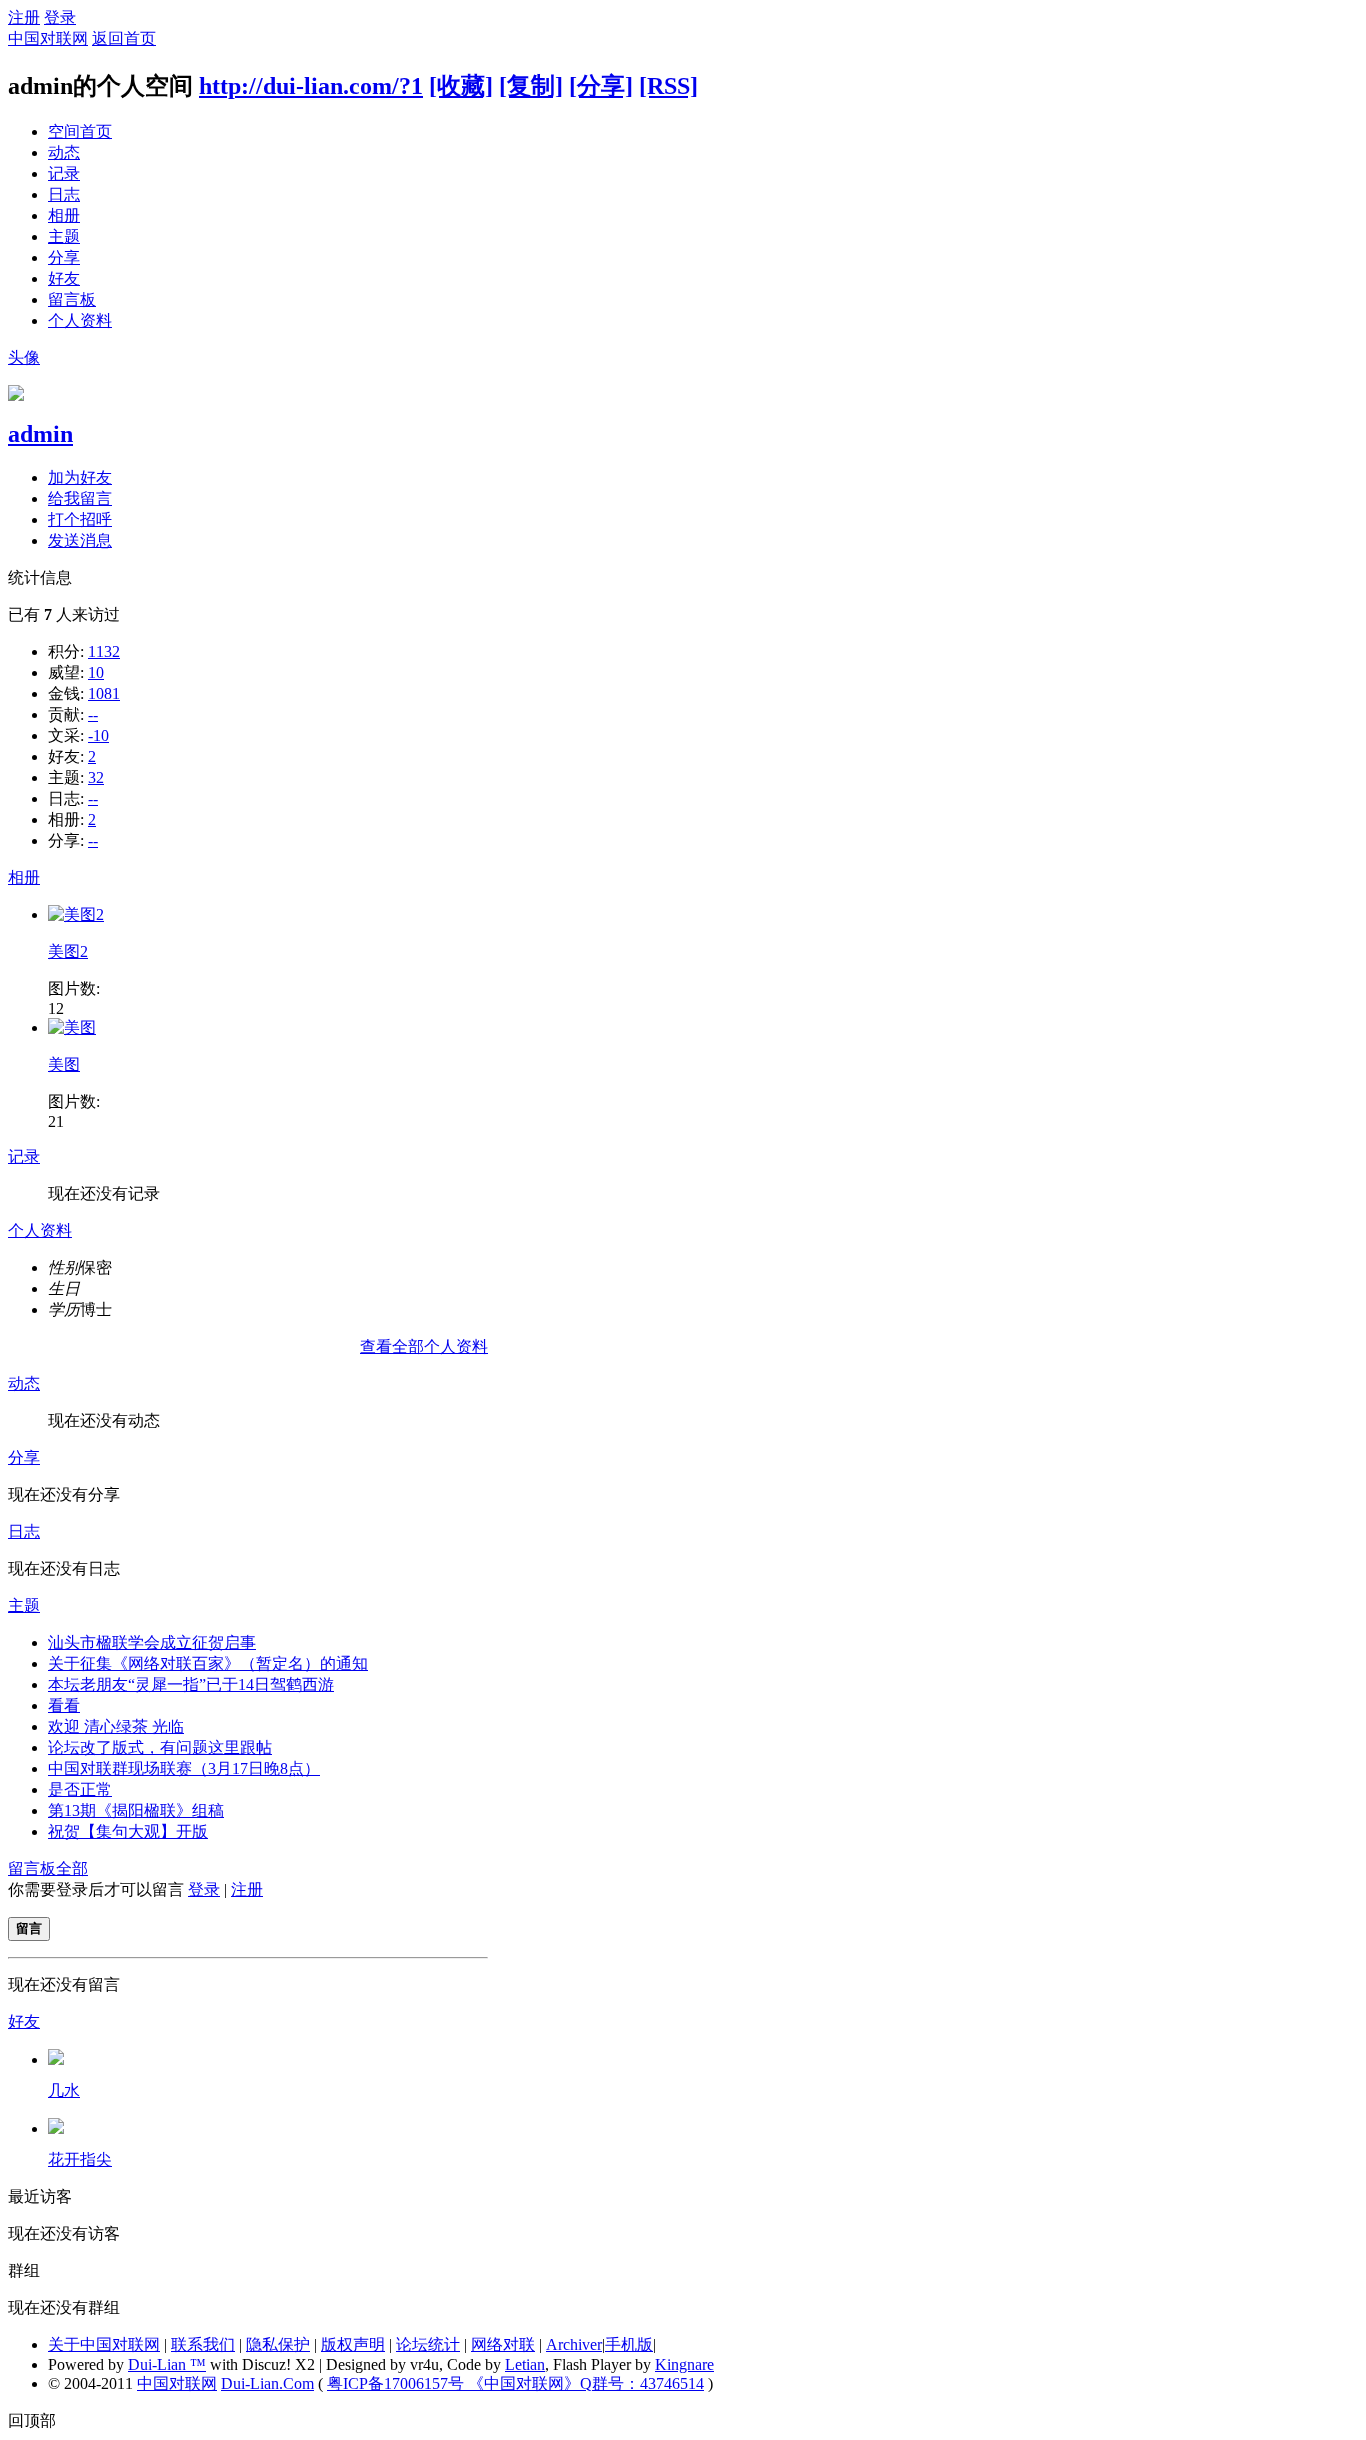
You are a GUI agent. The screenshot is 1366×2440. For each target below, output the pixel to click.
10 (96, 672)
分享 (64, 257)
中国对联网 (48, 38)
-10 (98, 735)
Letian (525, 2364)
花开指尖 (80, 2159)
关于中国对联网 (104, 2344)
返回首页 (124, 38)
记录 (64, 173)
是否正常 (80, 1789)
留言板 (72, 299)
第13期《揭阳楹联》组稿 (136, 1810)
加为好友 (80, 477)
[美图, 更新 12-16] (72, 1027)
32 (96, 777)
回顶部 (32, 2420)
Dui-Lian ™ (167, 2364)
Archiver (574, 2344)
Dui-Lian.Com (267, 2383)
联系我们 (203, 2344)
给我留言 (80, 498)
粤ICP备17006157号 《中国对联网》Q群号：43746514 (515, 2383)
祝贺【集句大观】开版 (128, 1831)
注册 (24, 17)
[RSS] (668, 86)
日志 (64, 194)
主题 (64, 236)
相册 (64, 215)
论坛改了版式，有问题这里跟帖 (160, 1747)
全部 (72, 1868)
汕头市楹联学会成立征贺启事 (152, 1642)
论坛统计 (428, 2344)
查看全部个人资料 (424, 1346)
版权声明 (353, 2344)
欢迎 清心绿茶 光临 (116, 1726)
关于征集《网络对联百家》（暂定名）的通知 (208, 1663)
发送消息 (80, 540)
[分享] (601, 86)
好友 (64, 278)
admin (40, 434)
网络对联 (503, 2344)
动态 (64, 152)
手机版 (629, 2344)
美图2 (68, 951)
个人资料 (80, 320)
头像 (24, 357)
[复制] (531, 86)
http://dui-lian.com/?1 (311, 86)
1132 (104, 651)
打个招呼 (80, 519)
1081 (104, 693)
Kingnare (684, 2364)
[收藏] (461, 86)
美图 (64, 1064)
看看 (64, 1705)
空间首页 (80, 131)
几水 (64, 2090)
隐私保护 (278, 2344)
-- (93, 714)
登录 (60, 17)
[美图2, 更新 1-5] (76, 914)
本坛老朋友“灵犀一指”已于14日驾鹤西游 (191, 1684)
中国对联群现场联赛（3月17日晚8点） (184, 1768)
